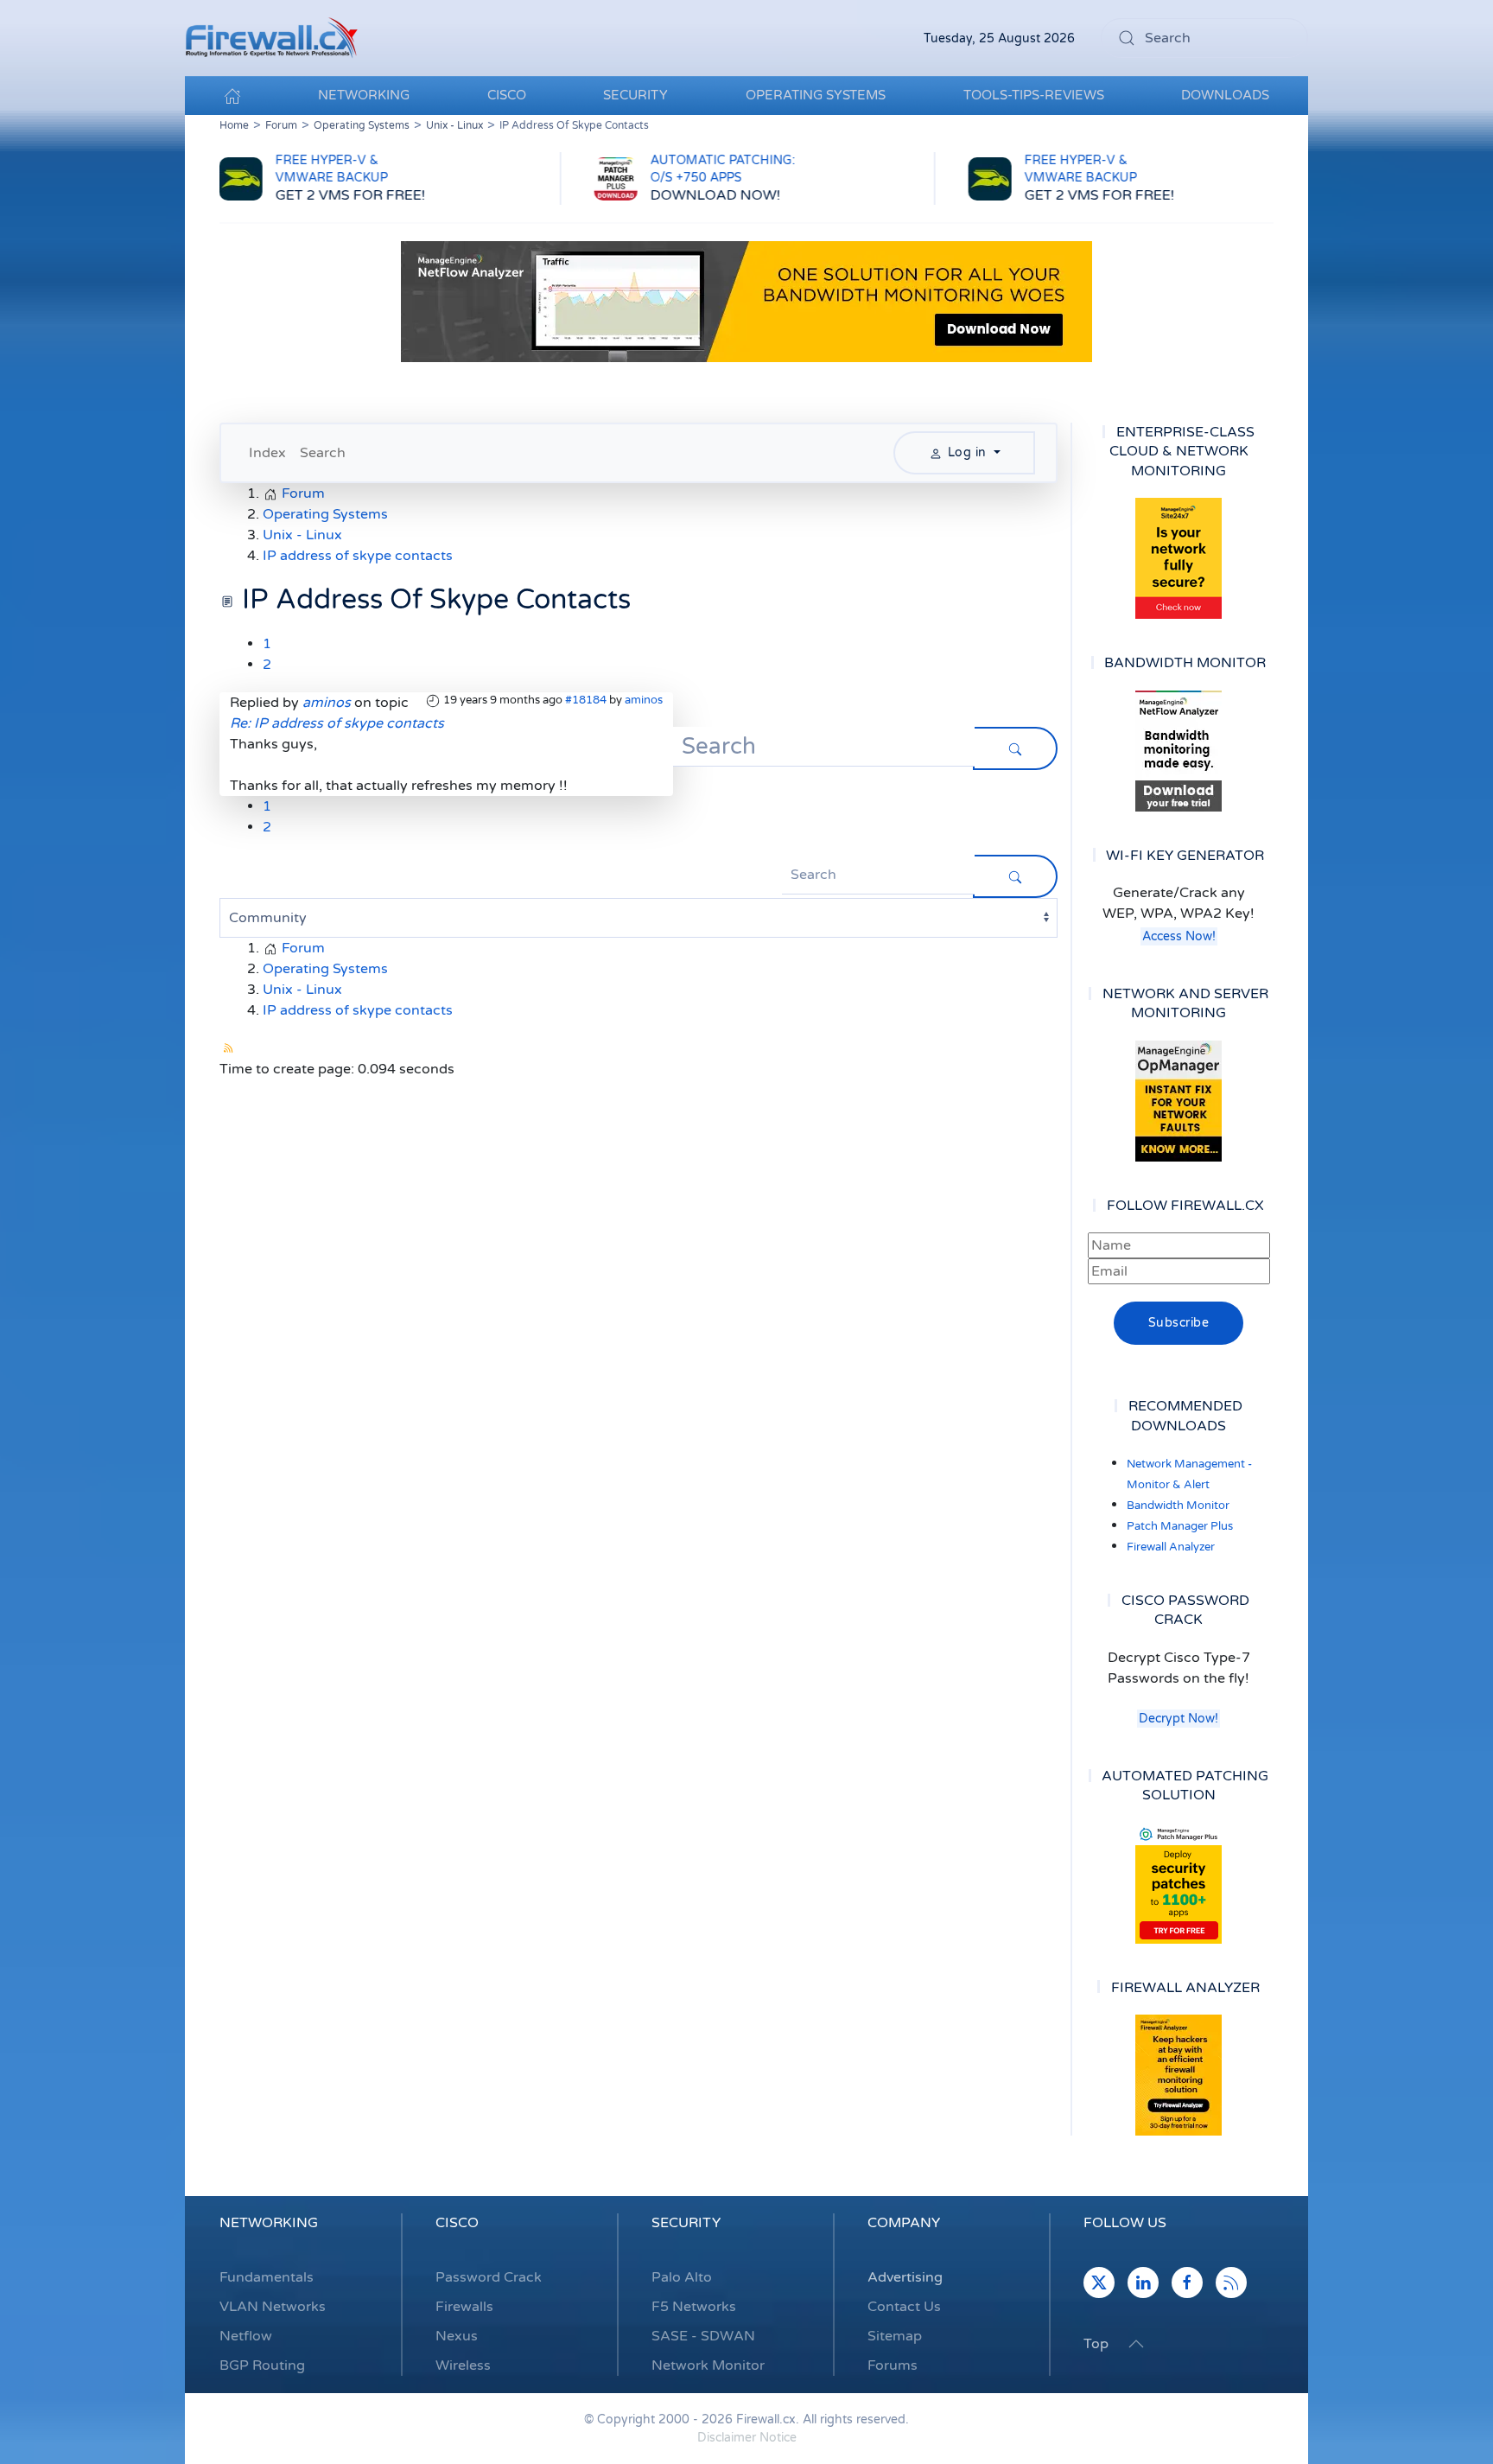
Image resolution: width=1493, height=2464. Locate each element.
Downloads (1225, 95)
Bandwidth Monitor (1178, 1506)
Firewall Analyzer (1171, 1547)
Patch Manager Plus (1180, 1526)
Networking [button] (364, 95)
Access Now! (1179, 936)
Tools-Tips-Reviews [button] (1034, 95)
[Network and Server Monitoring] (1179, 1100)
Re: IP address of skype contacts (337, 723)
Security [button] (635, 95)
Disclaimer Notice (747, 2438)
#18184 (586, 700)
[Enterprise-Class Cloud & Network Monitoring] (1179, 558)
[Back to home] (271, 38)
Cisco (457, 2223)
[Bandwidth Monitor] (1179, 751)
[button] (1136, 2344)
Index (267, 453)
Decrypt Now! (1179, 1719)
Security (686, 2223)
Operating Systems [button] (816, 95)
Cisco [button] (507, 95)
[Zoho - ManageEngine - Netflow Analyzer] (746, 301)
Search (323, 453)
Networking (269, 2223)
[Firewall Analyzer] (1179, 2075)
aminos (644, 700)
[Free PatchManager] (1179, 1883)
